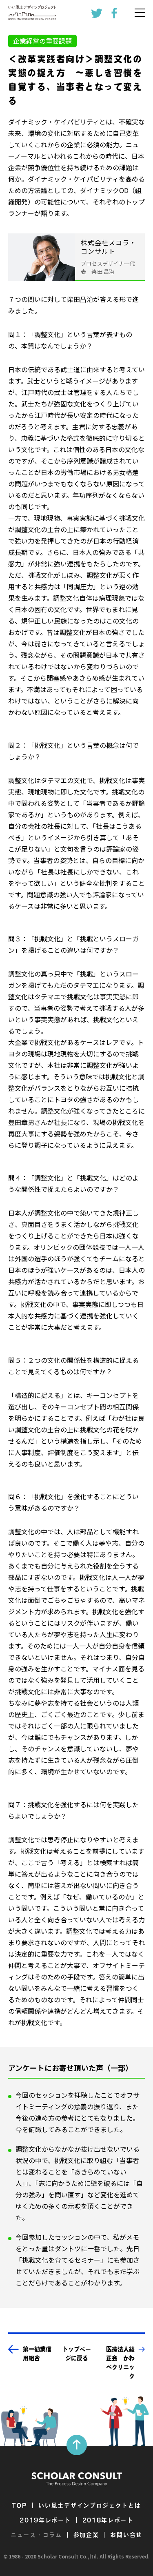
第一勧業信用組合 (37, 2354)
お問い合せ (126, 2535)
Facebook (114, 13)
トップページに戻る (77, 2354)
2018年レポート (108, 2520)
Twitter (97, 13)
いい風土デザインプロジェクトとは (90, 2505)
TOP (19, 2505)
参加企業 (86, 2535)
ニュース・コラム (36, 2535)
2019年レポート (45, 2520)
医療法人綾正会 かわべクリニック (120, 2363)
